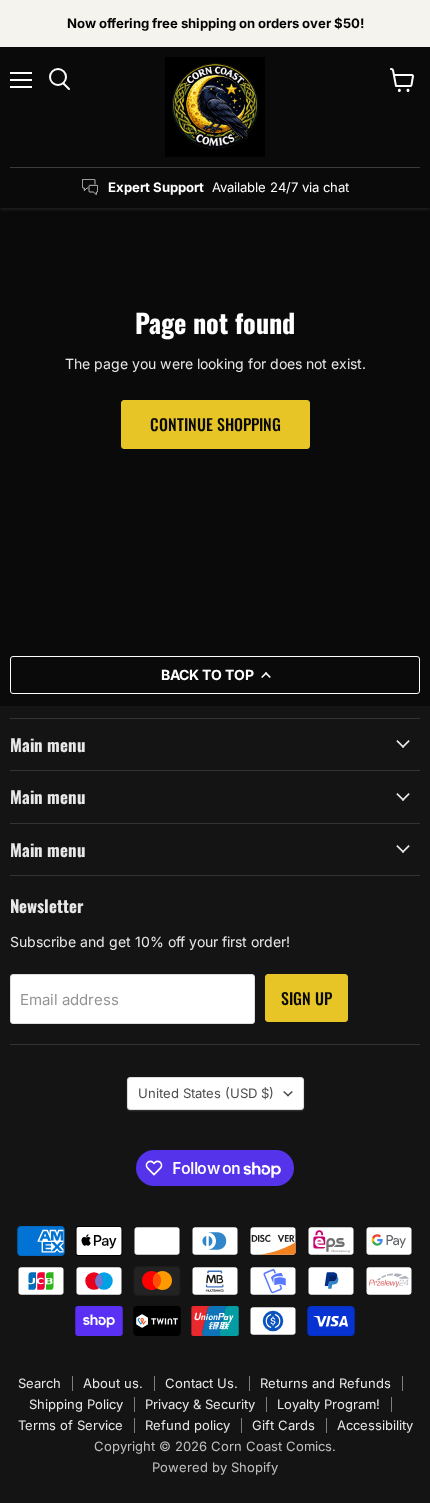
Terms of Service (70, 1425)
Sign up (306, 998)
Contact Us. (201, 1383)
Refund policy (187, 1425)
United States (206, 1093)
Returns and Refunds (325, 1383)
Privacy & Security (200, 1404)
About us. (113, 1383)
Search (39, 1383)
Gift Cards (283, 1425)
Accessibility (375, 1425)
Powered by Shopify (215, 1467)
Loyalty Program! (328, 1404)
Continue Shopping (215, 424)
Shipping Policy (76, 1404)
